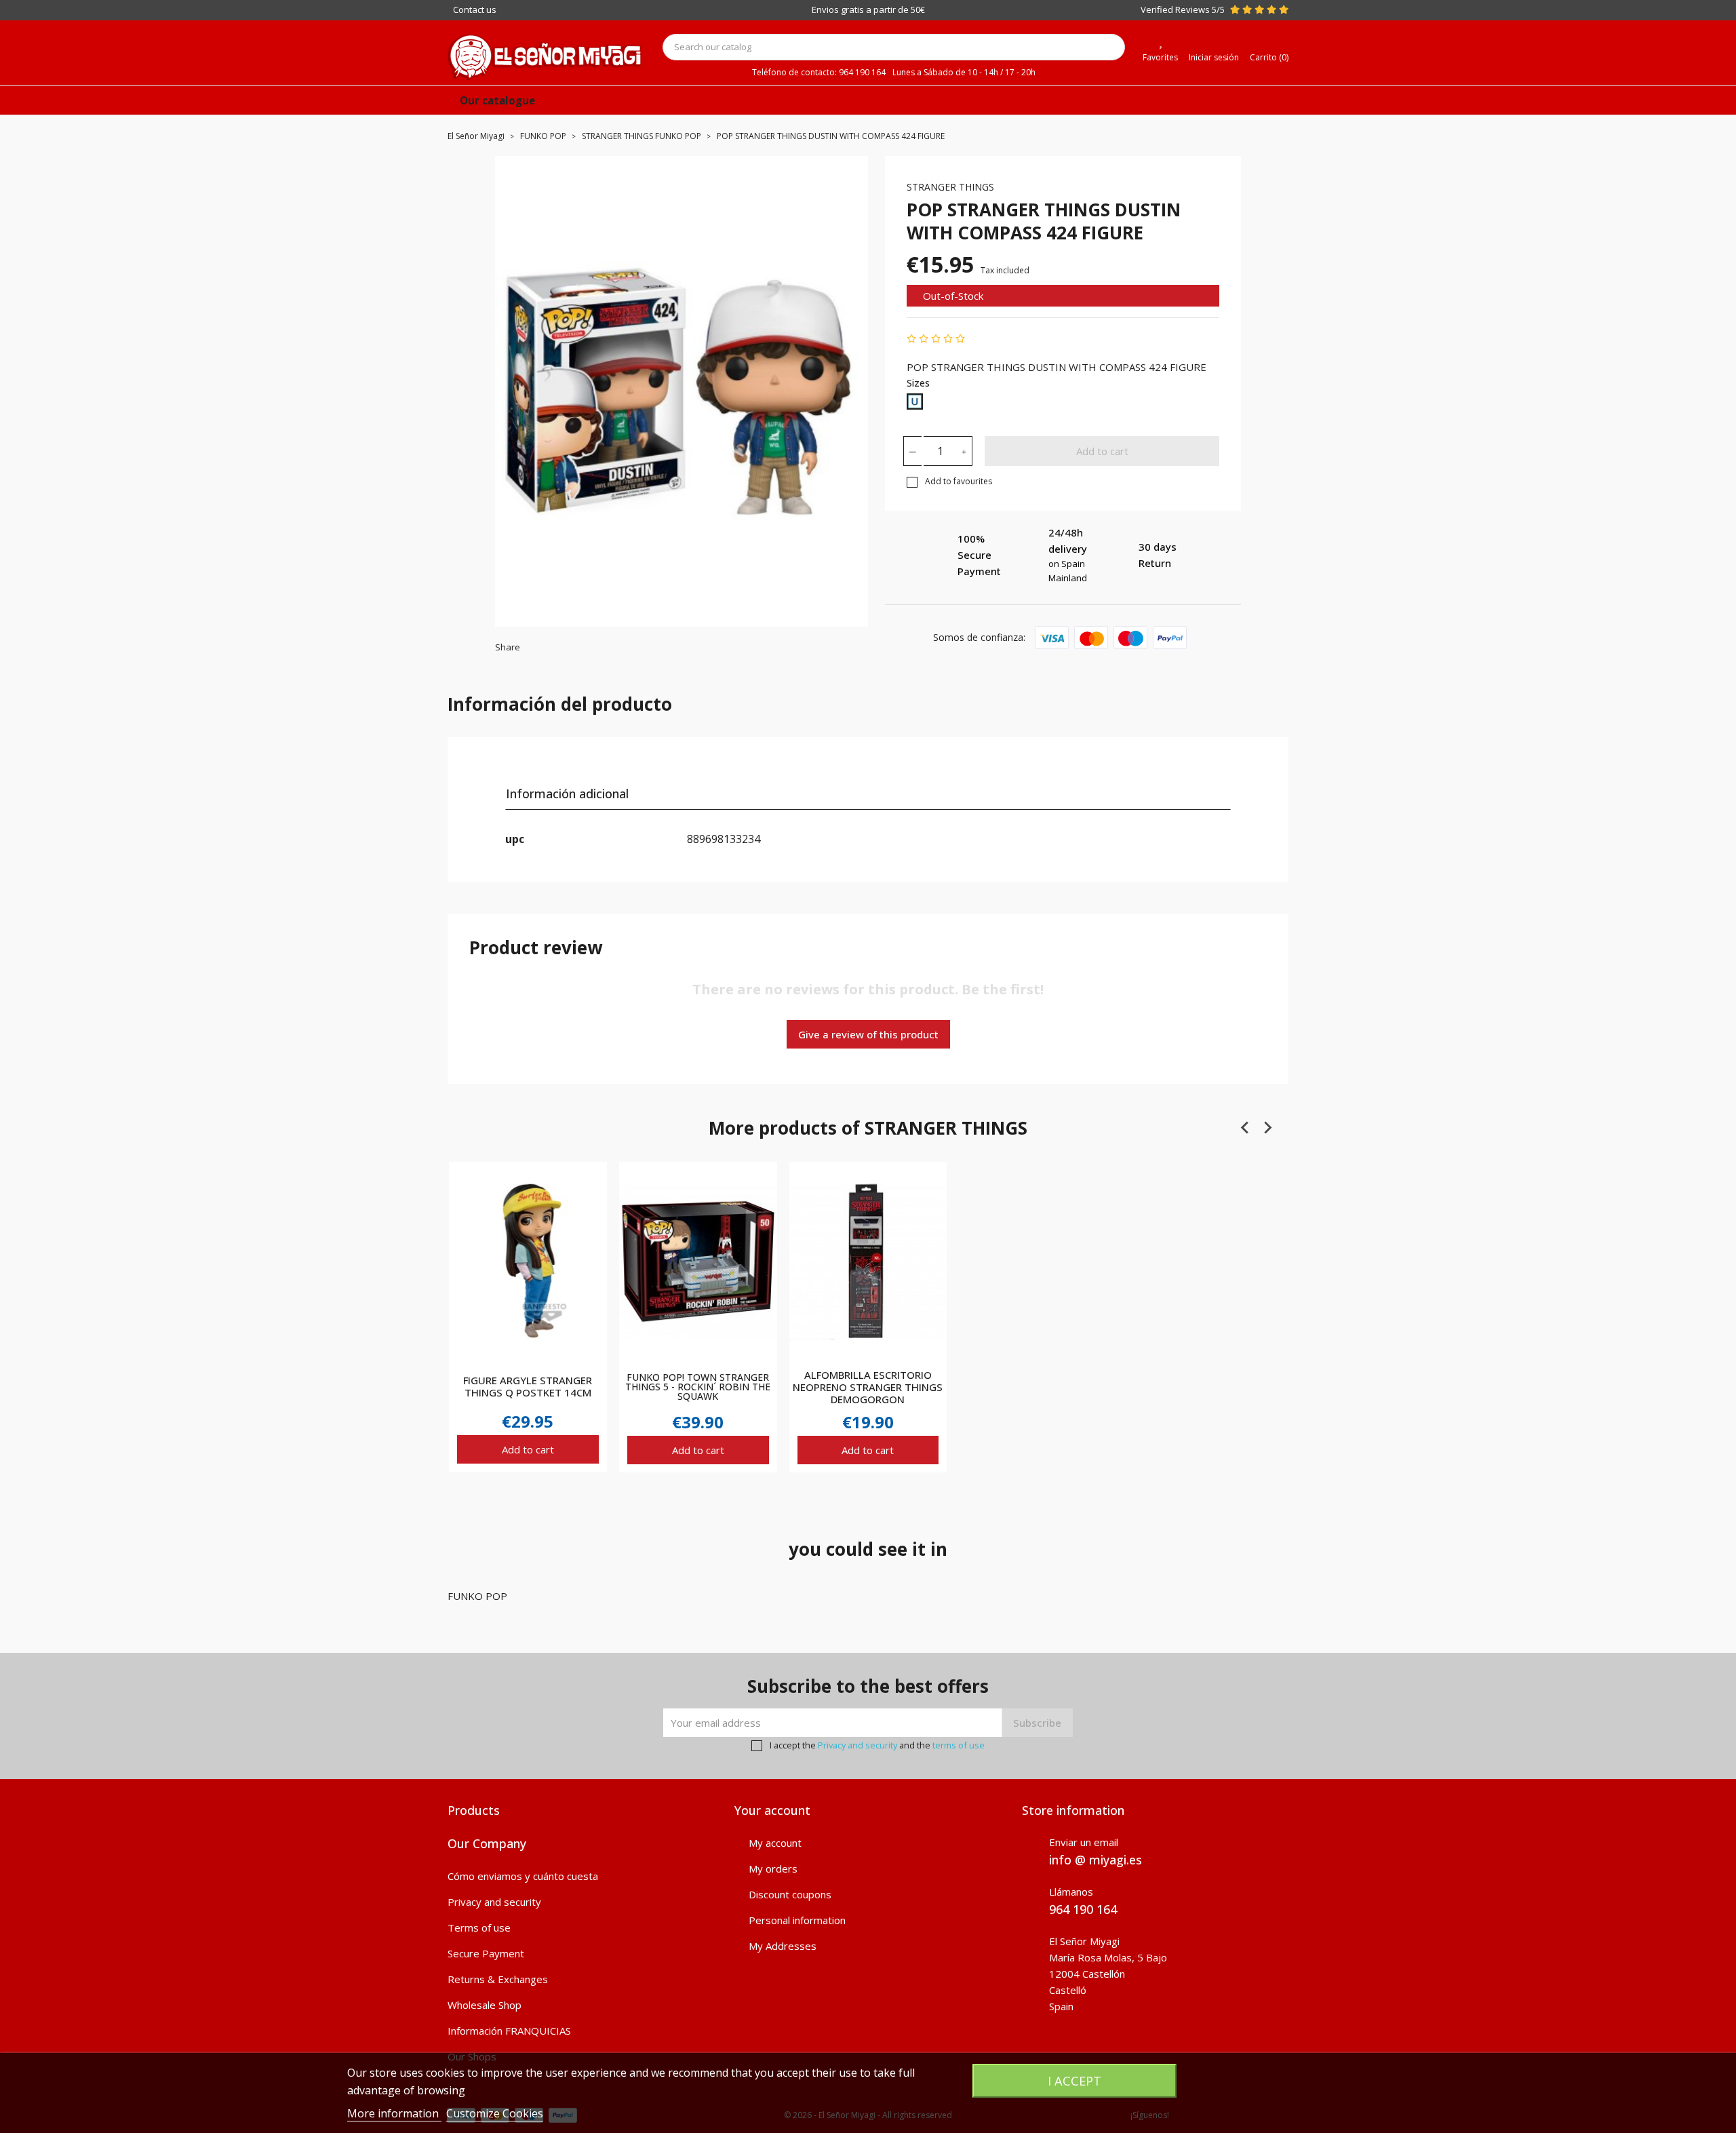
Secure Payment (486, 1953)
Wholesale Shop (485, 2005)
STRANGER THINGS (950, 187)
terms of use (959, 1745)
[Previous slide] (1246, 1127)
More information (394, 2113)
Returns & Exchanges (498, 1979)
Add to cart (1102, 451)
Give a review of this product (868, 1034)
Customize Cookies (495, 2113)
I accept (1074, 2080)
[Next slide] (1267, 1127)
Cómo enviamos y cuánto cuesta (523, 1876)
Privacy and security (857, 1745)
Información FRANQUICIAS (509, 2031)
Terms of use (479, 1927)
